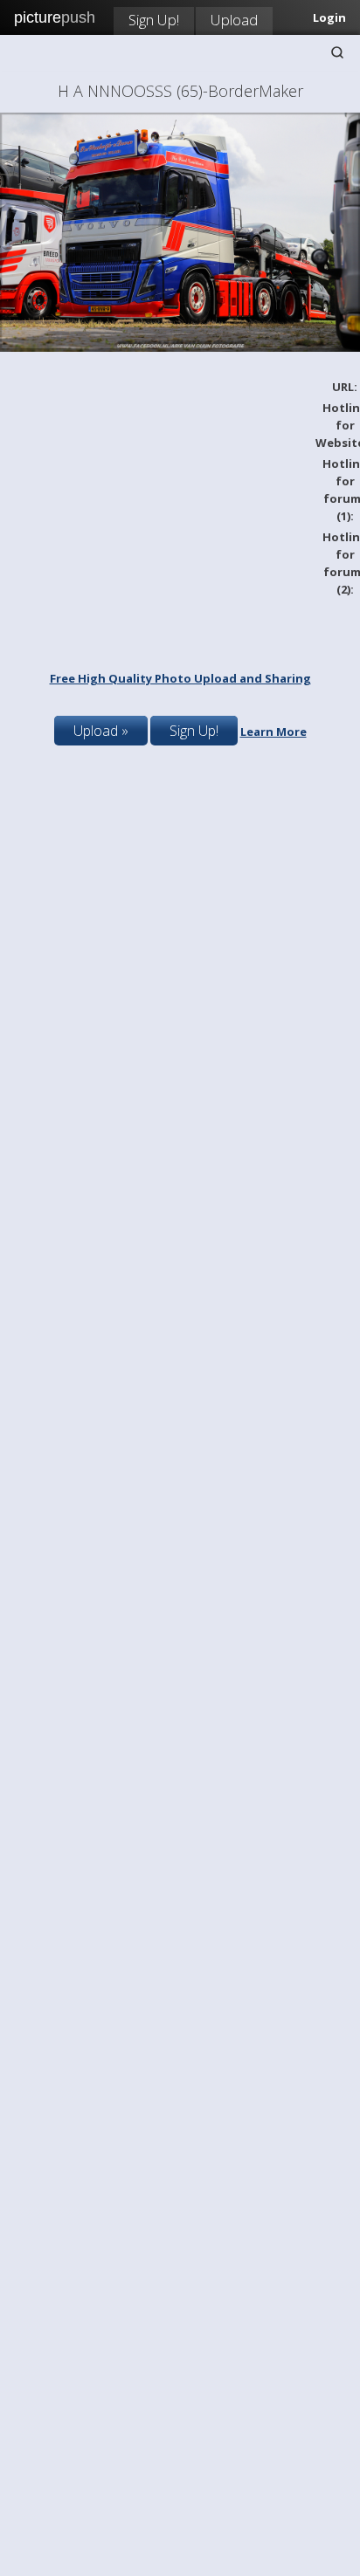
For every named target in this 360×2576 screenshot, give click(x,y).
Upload (234, 20)
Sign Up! (154, 20)
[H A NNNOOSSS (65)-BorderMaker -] (180, 347)
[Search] (337, 52)
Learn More (273, 732)
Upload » (101, 731)
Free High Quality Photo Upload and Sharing (180, 678)
